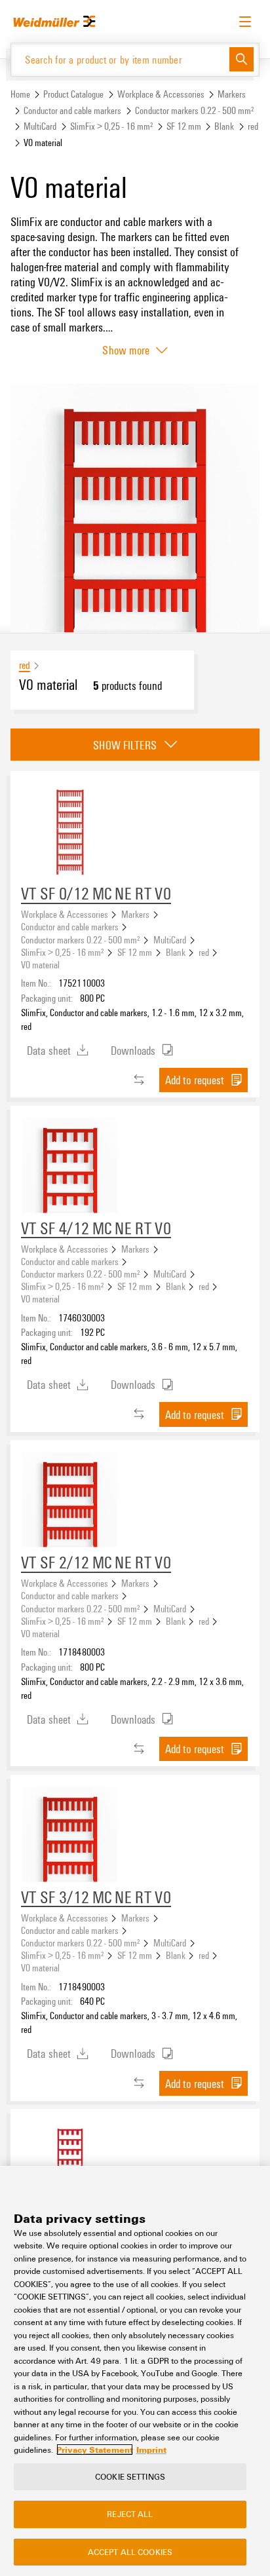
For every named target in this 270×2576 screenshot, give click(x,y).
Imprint (151, 2450)
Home (20, 94)
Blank (224, 126)
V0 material (40, 964)
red (253, 126)
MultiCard (40, 126)
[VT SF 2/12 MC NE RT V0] (70, 1500)
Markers (232, 94)
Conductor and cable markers (72, 110)
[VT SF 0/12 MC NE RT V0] (70, 831)
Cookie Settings (130, 2476)
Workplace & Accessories (161, 94)
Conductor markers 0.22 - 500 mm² (195, 110)
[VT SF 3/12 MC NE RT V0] (70, 1834)
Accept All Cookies (130, 2552)
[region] (135, 2371)
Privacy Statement (95, 2450)
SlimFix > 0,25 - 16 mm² (112, 126)
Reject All (130, 2514)
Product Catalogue (73, 94)
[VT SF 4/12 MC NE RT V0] (70, 1165)
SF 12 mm (184, 126)
